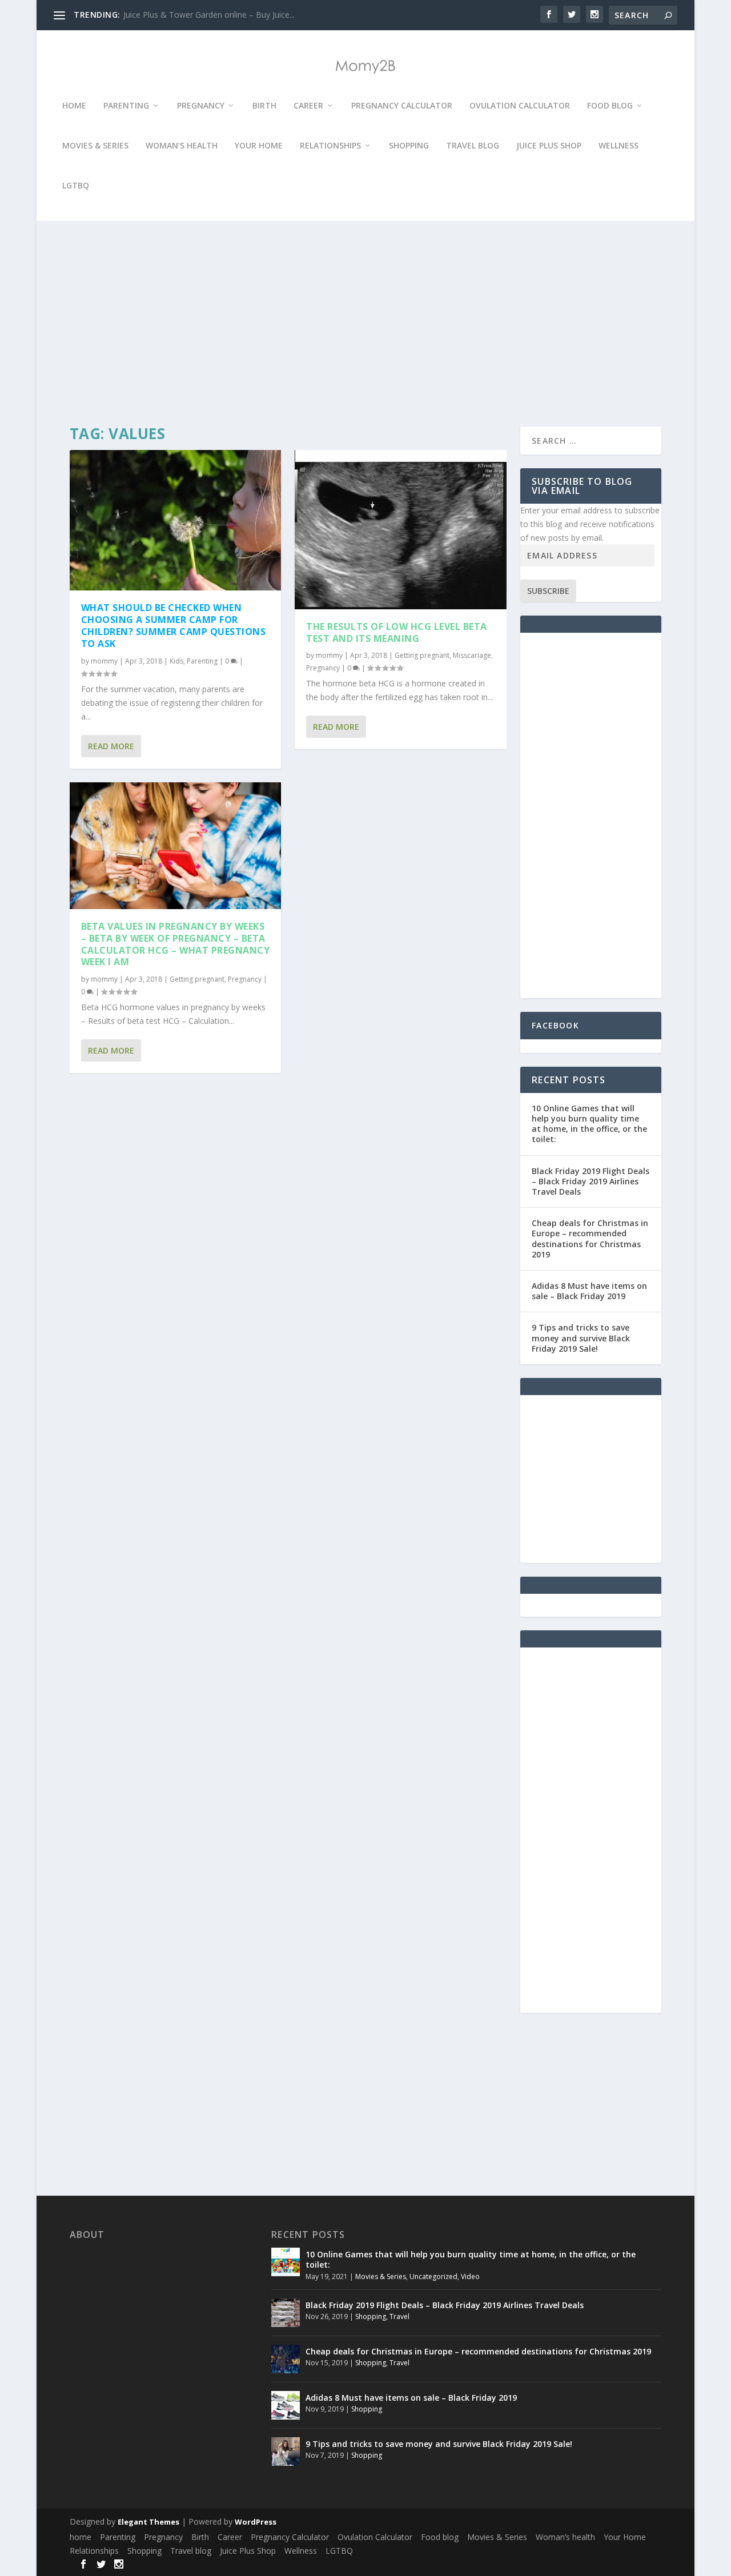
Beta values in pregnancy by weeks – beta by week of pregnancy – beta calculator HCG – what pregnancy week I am (176, 944)
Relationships (330, 146)
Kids (176, 661)
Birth (264, 106)
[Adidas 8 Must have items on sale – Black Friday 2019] (286, 2405)
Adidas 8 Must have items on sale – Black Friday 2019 (589, 1291)
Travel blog (473, 146)
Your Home (259, 146)
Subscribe (548, 591)
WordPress (256, 2522)
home (74, 106)
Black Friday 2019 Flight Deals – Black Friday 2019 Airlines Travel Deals (591, 1181)
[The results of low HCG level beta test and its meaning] (401, 530)
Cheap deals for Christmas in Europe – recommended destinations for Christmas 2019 (590, 1239)
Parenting (126, 106)
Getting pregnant (197, 979)
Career (308, 106)
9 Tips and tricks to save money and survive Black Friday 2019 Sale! (581, 1338)
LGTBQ (76, 186)
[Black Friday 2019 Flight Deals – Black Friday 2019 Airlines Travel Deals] (286, 2313)
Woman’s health (182, 146)
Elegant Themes (148, 2522)
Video (470, 2276)
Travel (399, 2316)
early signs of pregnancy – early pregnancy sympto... (220, 15)
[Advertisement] (362, 324)
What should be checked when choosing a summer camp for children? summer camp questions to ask (174, 625)
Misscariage (472, 655)
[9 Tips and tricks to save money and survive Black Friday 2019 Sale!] (286, 2452)
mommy (104, 661)
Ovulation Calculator (520, 106)
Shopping (409, 146)
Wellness (618, 146)
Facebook (555, 1025)
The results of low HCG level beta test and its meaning (397, 632)
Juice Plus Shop (549, 146)
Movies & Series (95, 146)
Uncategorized (433, 2276)
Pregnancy (201, 106)
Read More (111, 746)
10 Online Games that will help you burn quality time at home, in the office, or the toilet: (589, 1124)
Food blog (610, 106)
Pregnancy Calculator (402, 106)
